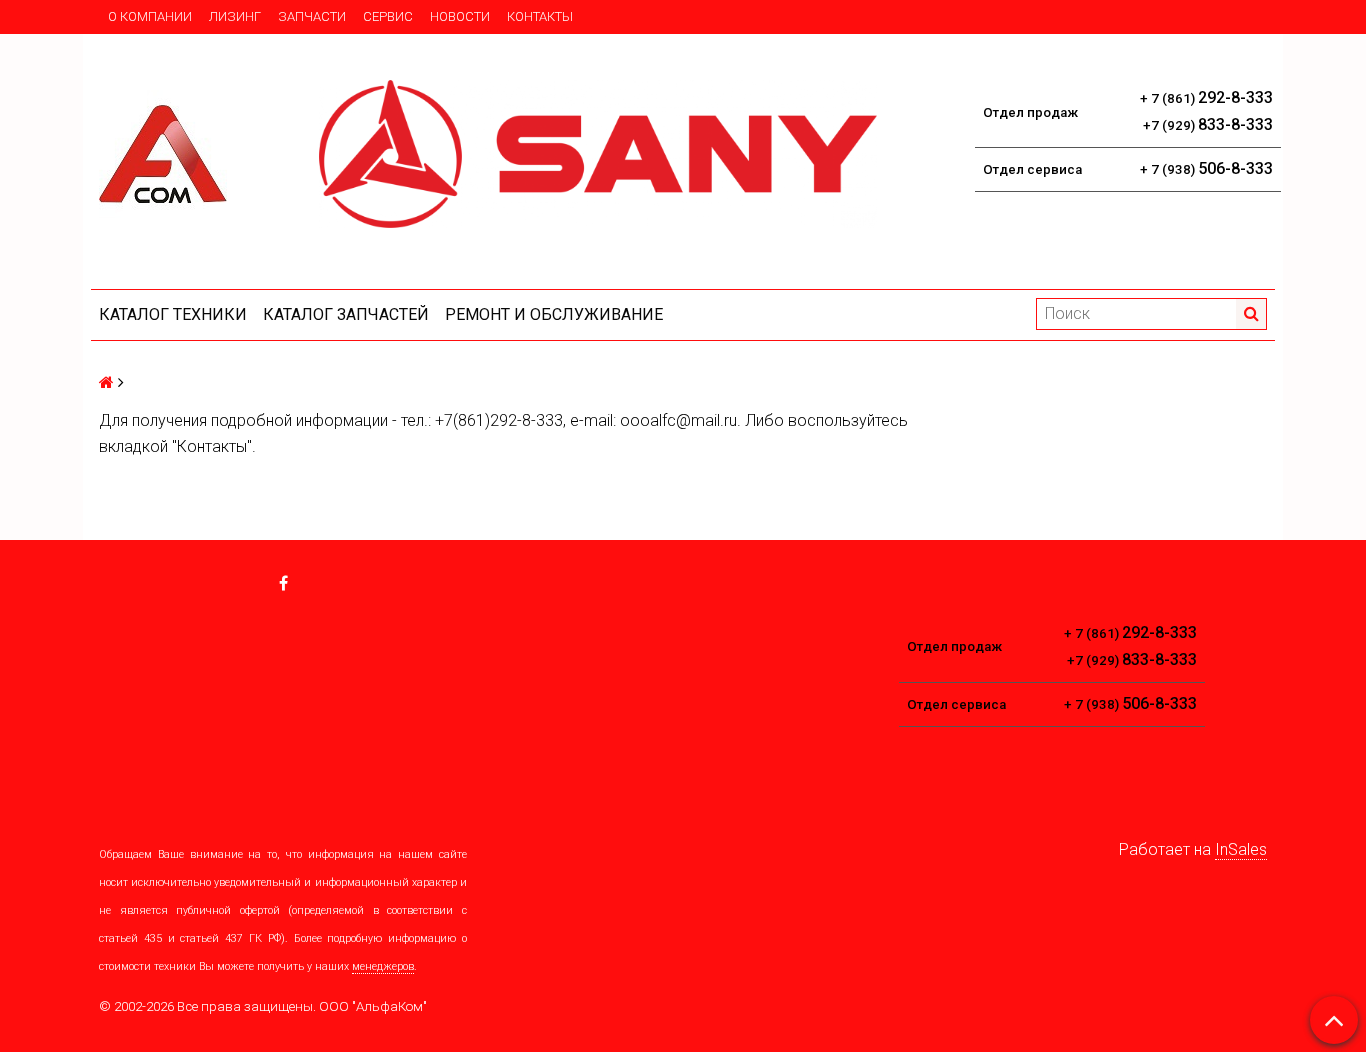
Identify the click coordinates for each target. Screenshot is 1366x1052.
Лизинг (235, 16)
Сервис (388, 16)
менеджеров (383, 966)
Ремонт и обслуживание (554, 314)
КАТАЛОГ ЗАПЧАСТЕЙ (346, 314)
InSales (1241, 849)
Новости (460, 16)
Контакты (540, 16)
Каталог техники (173, 314)
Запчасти (312, 16)
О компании (150, 16)
